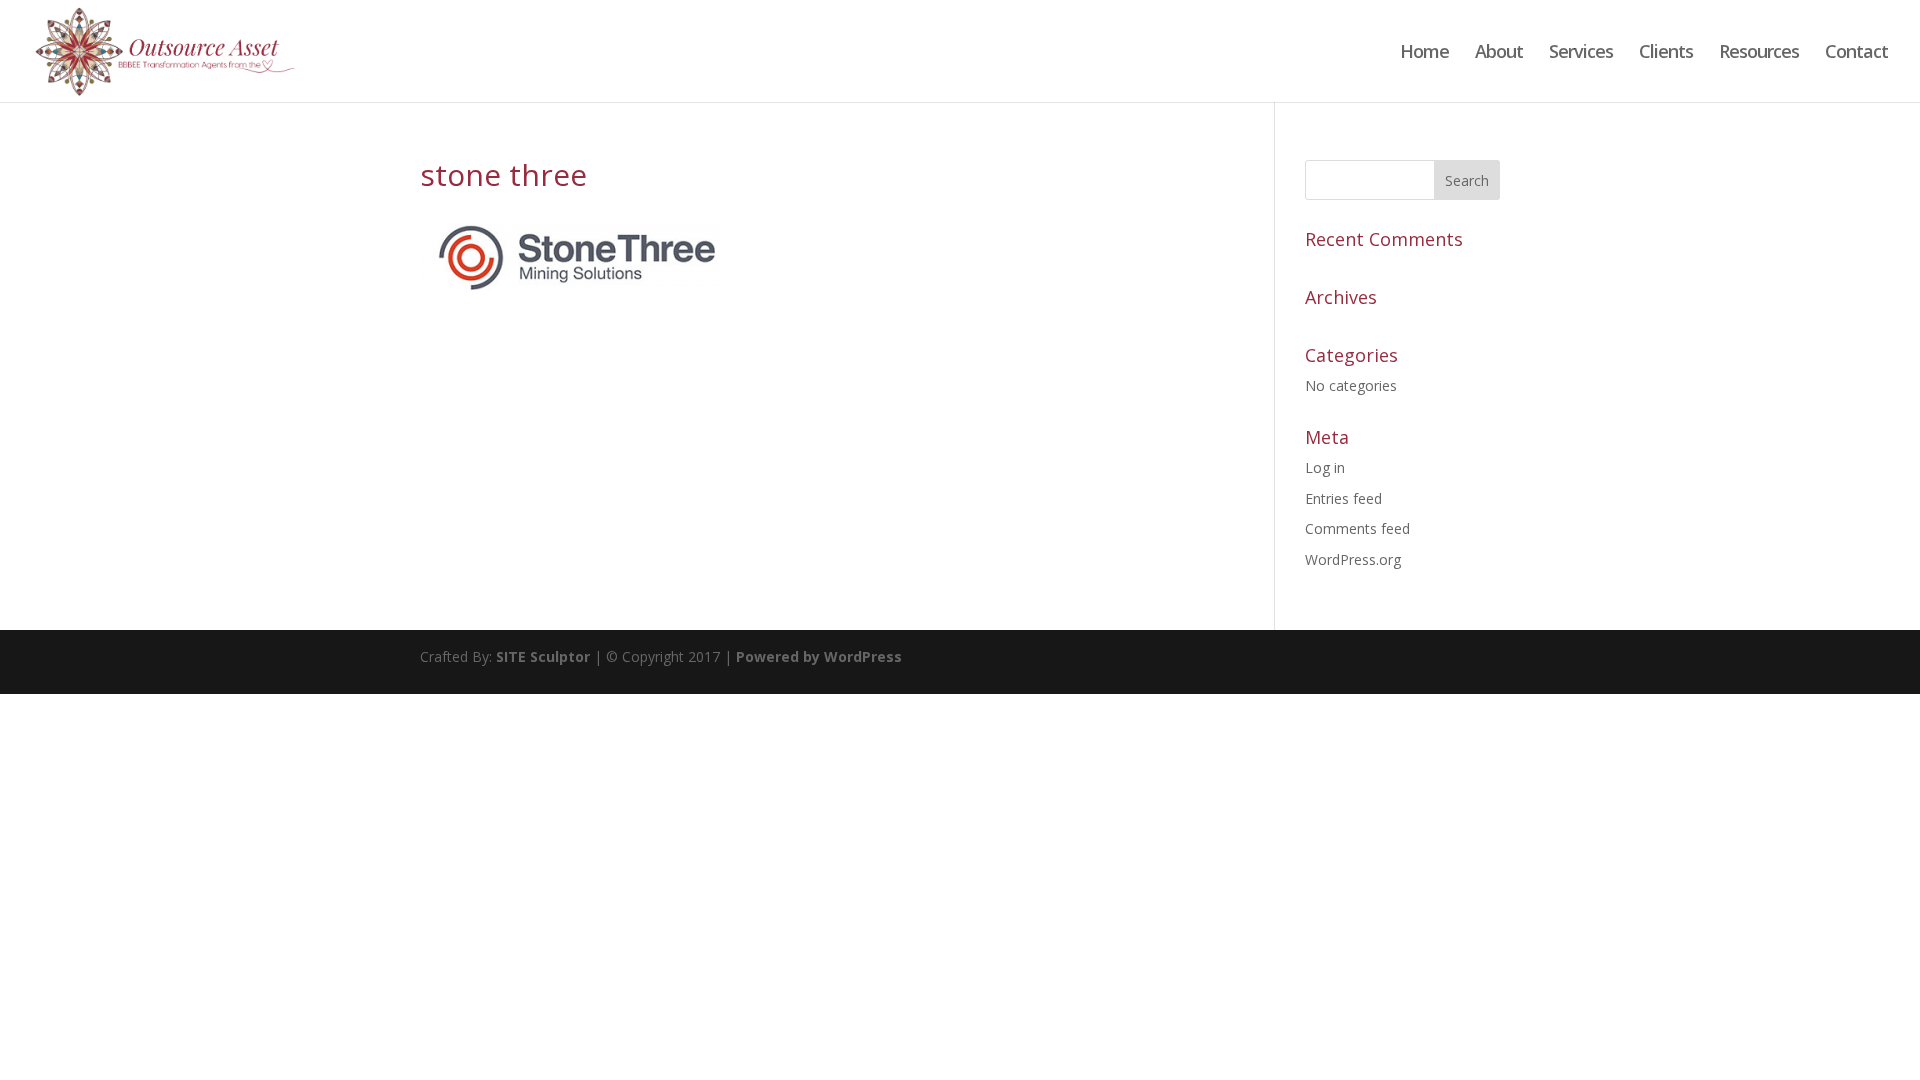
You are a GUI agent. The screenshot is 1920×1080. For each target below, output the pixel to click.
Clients (1666, 53)
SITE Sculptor (543, 656)
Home (1424, 53)
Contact (1856, 53)
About (1499, 53)
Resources (1759, 53)
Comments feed (1357, 528)
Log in (1325, 467)
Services (1581, 53)
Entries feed (1343, 498)
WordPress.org (1353, 559)
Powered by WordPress (819, 656)
